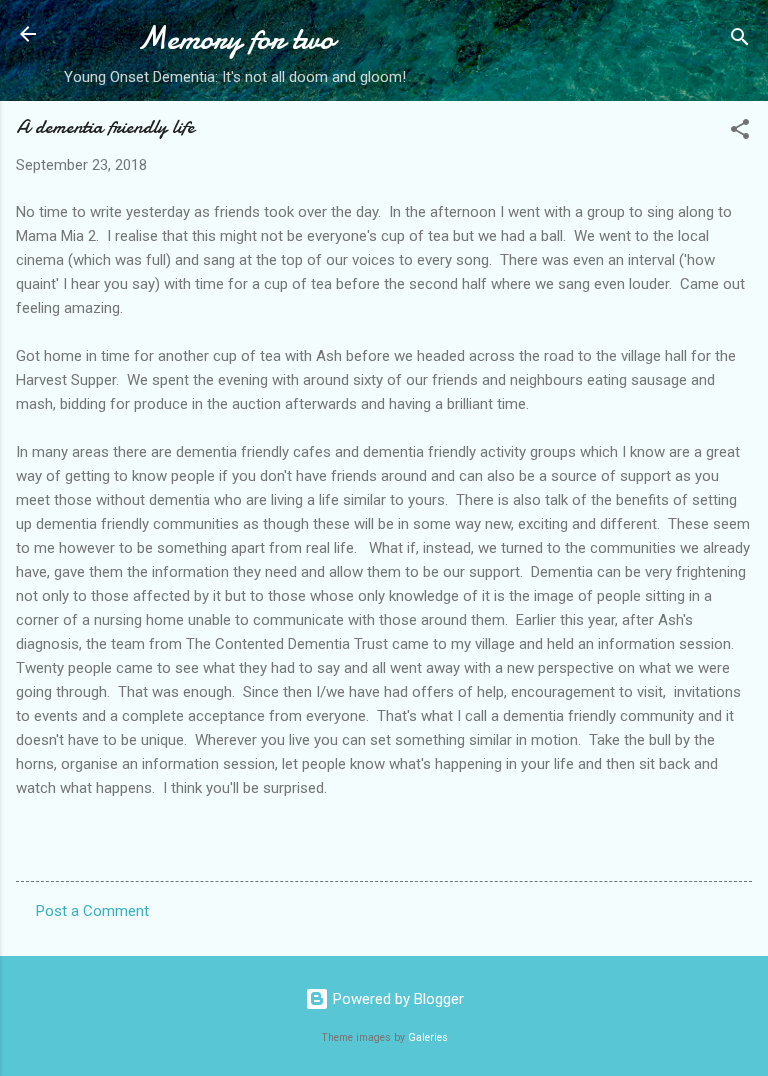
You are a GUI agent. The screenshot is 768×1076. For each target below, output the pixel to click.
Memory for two (235, 38)
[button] (740, 132)
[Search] (740, 40)
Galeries (428, 1037)
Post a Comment (92, 911)
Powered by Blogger (396, 999)
